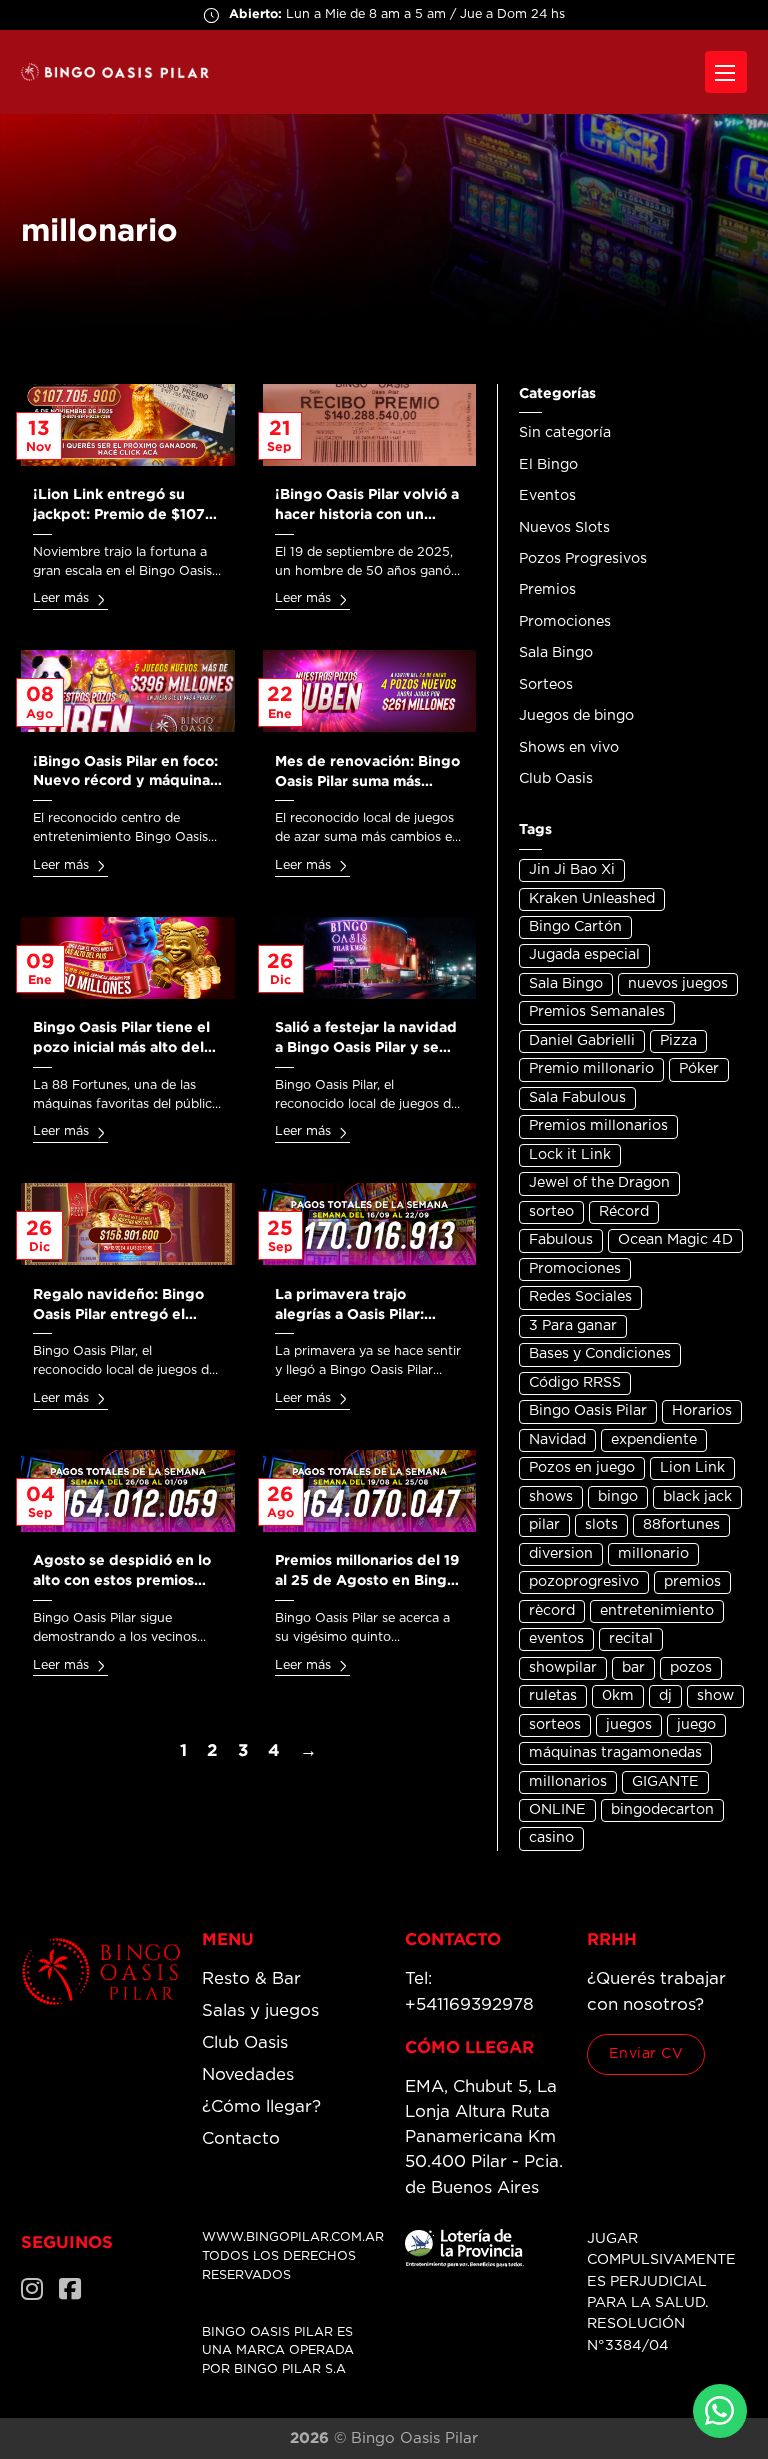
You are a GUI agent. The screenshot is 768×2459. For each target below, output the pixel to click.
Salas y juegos (260, 2011)
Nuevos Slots (564, 528)
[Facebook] (70, 2289)
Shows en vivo (569, 748)
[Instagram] (32, 2289)
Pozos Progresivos (583, 559)
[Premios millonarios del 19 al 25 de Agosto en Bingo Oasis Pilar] (370, 1491)
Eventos (547, 496)
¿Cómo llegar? (261, 2107)
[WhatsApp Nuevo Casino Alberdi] (720, 2411)
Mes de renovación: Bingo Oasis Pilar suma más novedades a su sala (367, 781)
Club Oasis (556, 779)
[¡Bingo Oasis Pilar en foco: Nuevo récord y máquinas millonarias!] (128, 691)
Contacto (241, 2139)
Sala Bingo (556, 653)
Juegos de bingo (576, 716)
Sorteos (546, 685)
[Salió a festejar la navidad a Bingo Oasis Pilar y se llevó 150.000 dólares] (370, 958)
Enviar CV (646, 2054)
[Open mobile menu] (726, 72)
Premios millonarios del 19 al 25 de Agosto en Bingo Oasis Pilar (367, 1580)
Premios (547, 590)
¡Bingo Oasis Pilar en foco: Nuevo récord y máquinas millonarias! (125, 781)
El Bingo (548, 465)
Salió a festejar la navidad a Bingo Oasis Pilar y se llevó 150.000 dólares (366, 1047)
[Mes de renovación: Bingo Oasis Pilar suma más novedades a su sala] (370, 691)
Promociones (565, 622)
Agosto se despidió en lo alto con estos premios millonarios (122, 1580)
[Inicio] (101, 1971)
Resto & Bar (251, 1979)
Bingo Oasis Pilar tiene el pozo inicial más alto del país (121, 1047)
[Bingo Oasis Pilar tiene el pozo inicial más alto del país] (128, 958)
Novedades (248, 2075)
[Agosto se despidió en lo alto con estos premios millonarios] (128, 1491)
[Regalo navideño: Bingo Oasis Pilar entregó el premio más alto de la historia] (128, 1224)
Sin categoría (565, 433)
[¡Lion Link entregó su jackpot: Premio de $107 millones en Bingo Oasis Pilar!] (128, 425)
